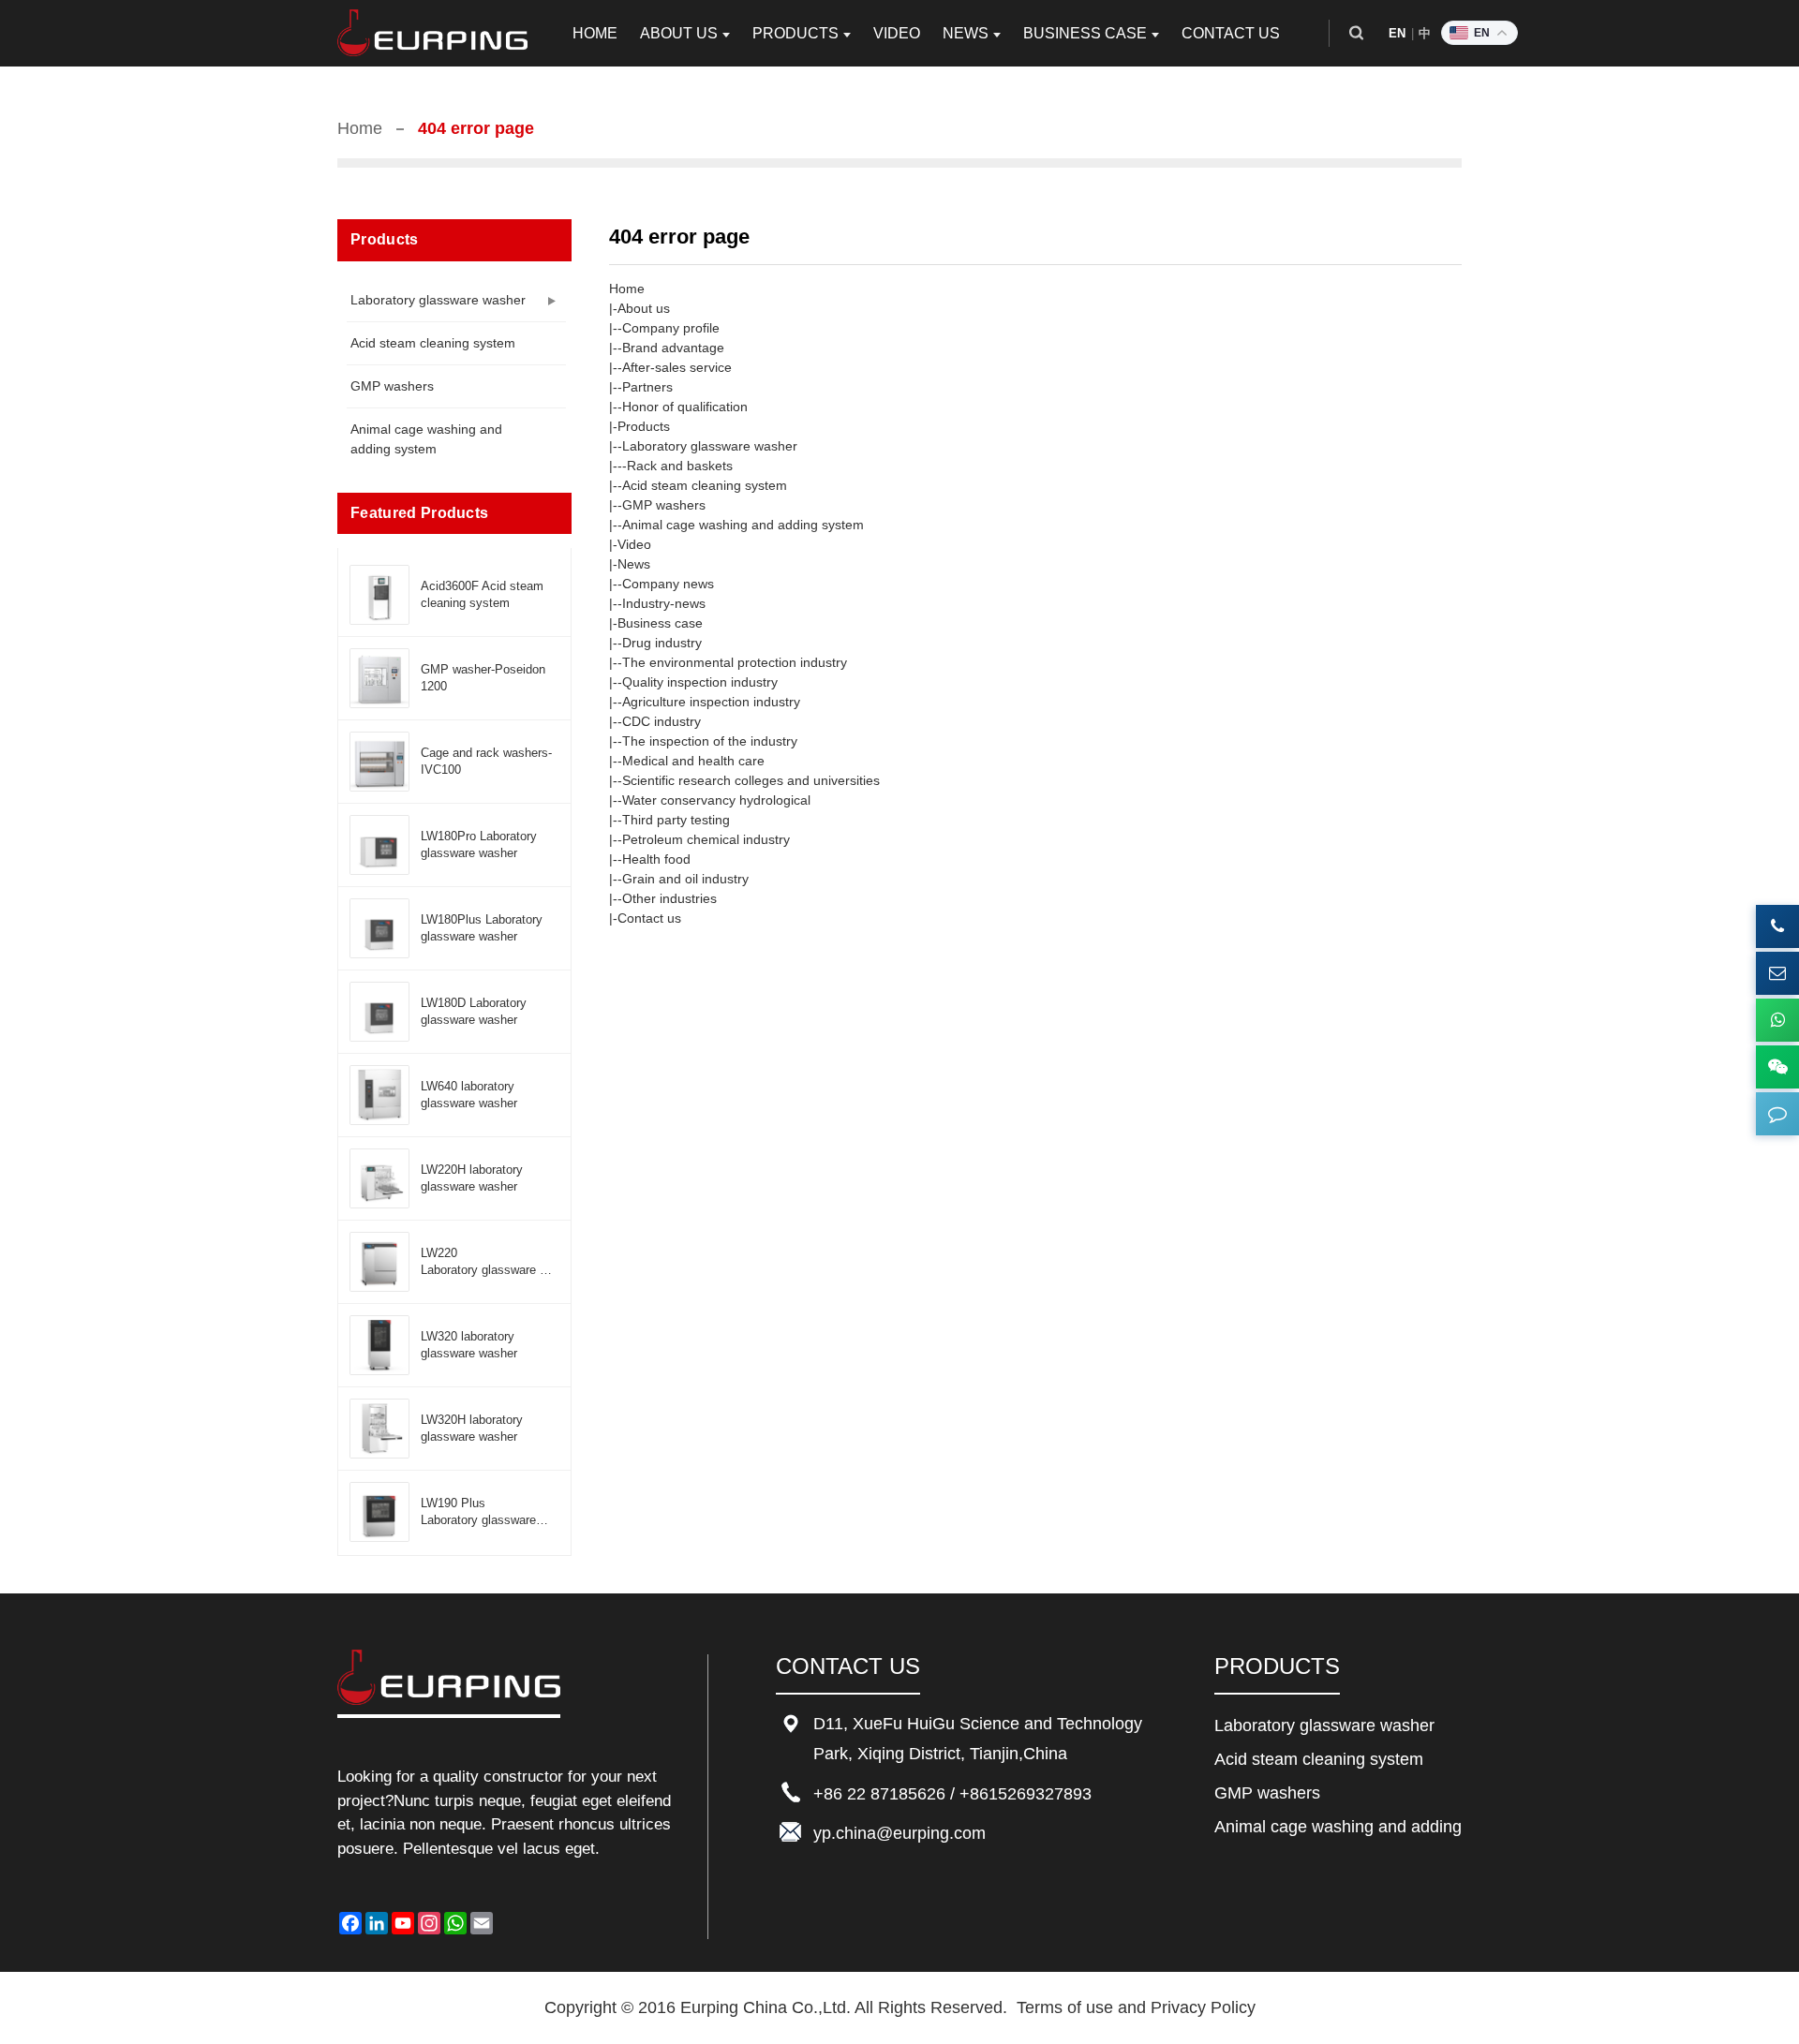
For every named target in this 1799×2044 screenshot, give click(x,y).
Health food (656, 859)
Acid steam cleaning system (433, 343)
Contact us (649, 918)
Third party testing (676, 820)
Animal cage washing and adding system (426, 439)
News (634, 564)
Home (360, 128)
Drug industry (662, 643)
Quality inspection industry (700, 682)
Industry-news (664, 603)
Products (644, 426)
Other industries (669, 898)
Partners (647, 387)
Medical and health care (693, 761)
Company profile (671, 328)
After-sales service (677, 367)
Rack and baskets (680, 466)
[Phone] (1777, 926)
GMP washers (392, 386)
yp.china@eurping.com (899, 1833)
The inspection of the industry (710, 741)
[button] (1356, 33)
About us (644, 308)
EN (1398, 33)
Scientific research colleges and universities (751, 780)
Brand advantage (673, 348)
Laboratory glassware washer (438, 300)
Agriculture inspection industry (711, 702)
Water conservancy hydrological (716, 800)
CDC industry (662, 721)
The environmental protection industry (735, 662)
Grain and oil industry (685, 879)
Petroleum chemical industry (706, 839)
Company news (668, 584)
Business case (660, 623)
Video (634, 544)
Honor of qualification (685, 407)
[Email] (1777, 973)
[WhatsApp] (1777, 1020)
